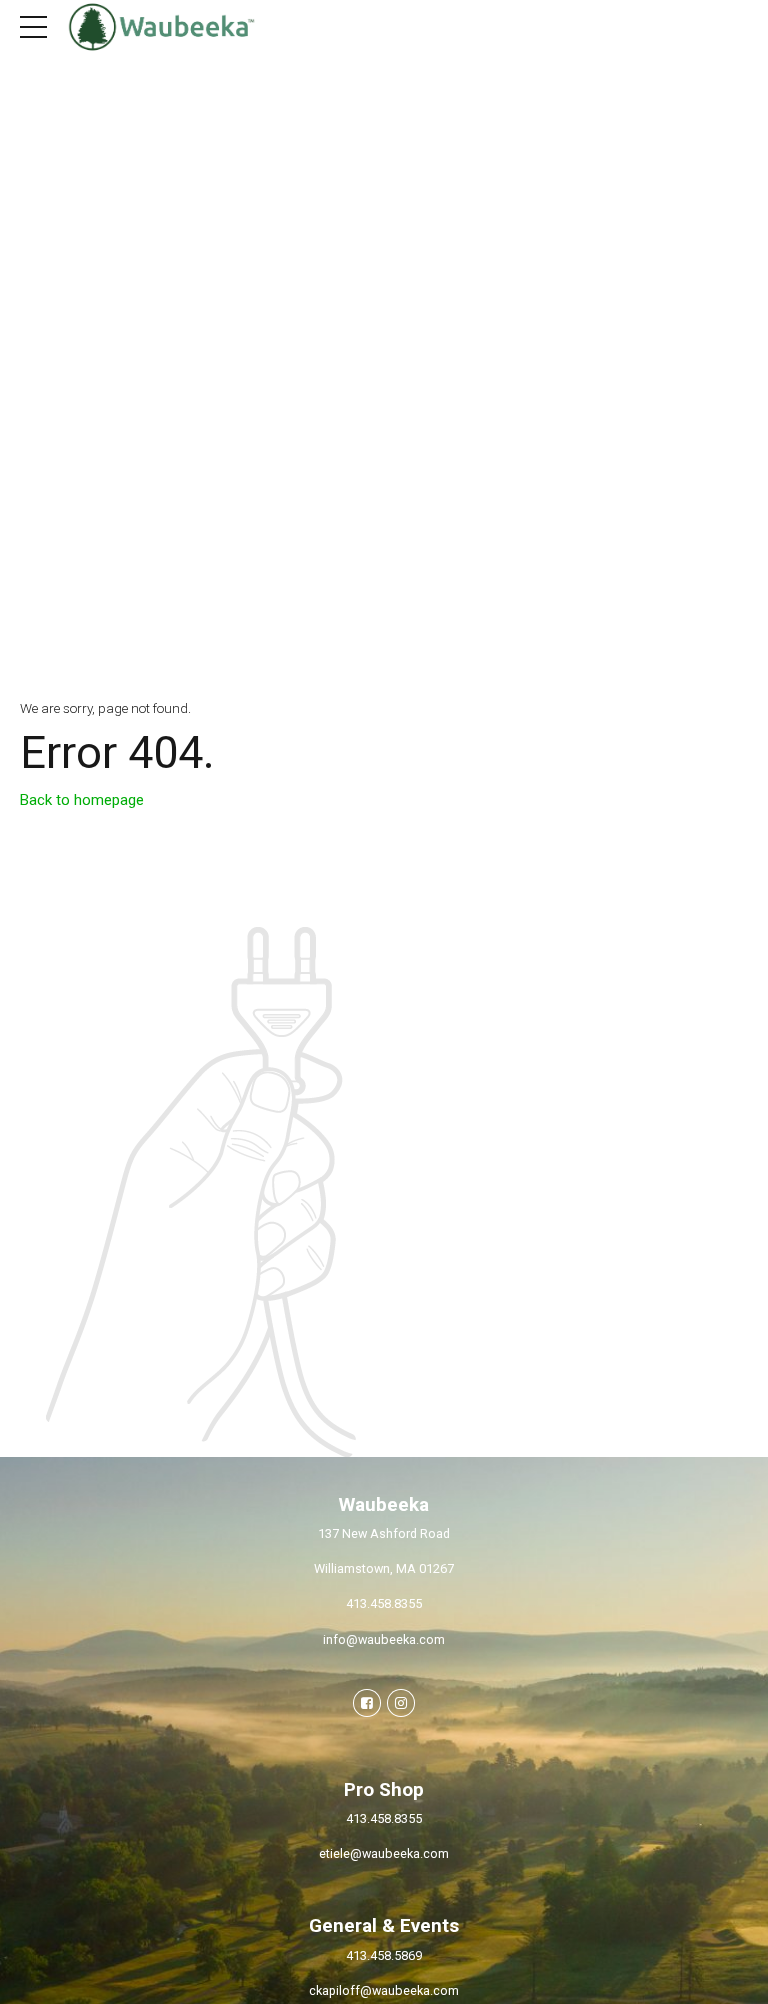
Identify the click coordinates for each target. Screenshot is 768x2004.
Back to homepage (82, 800)
